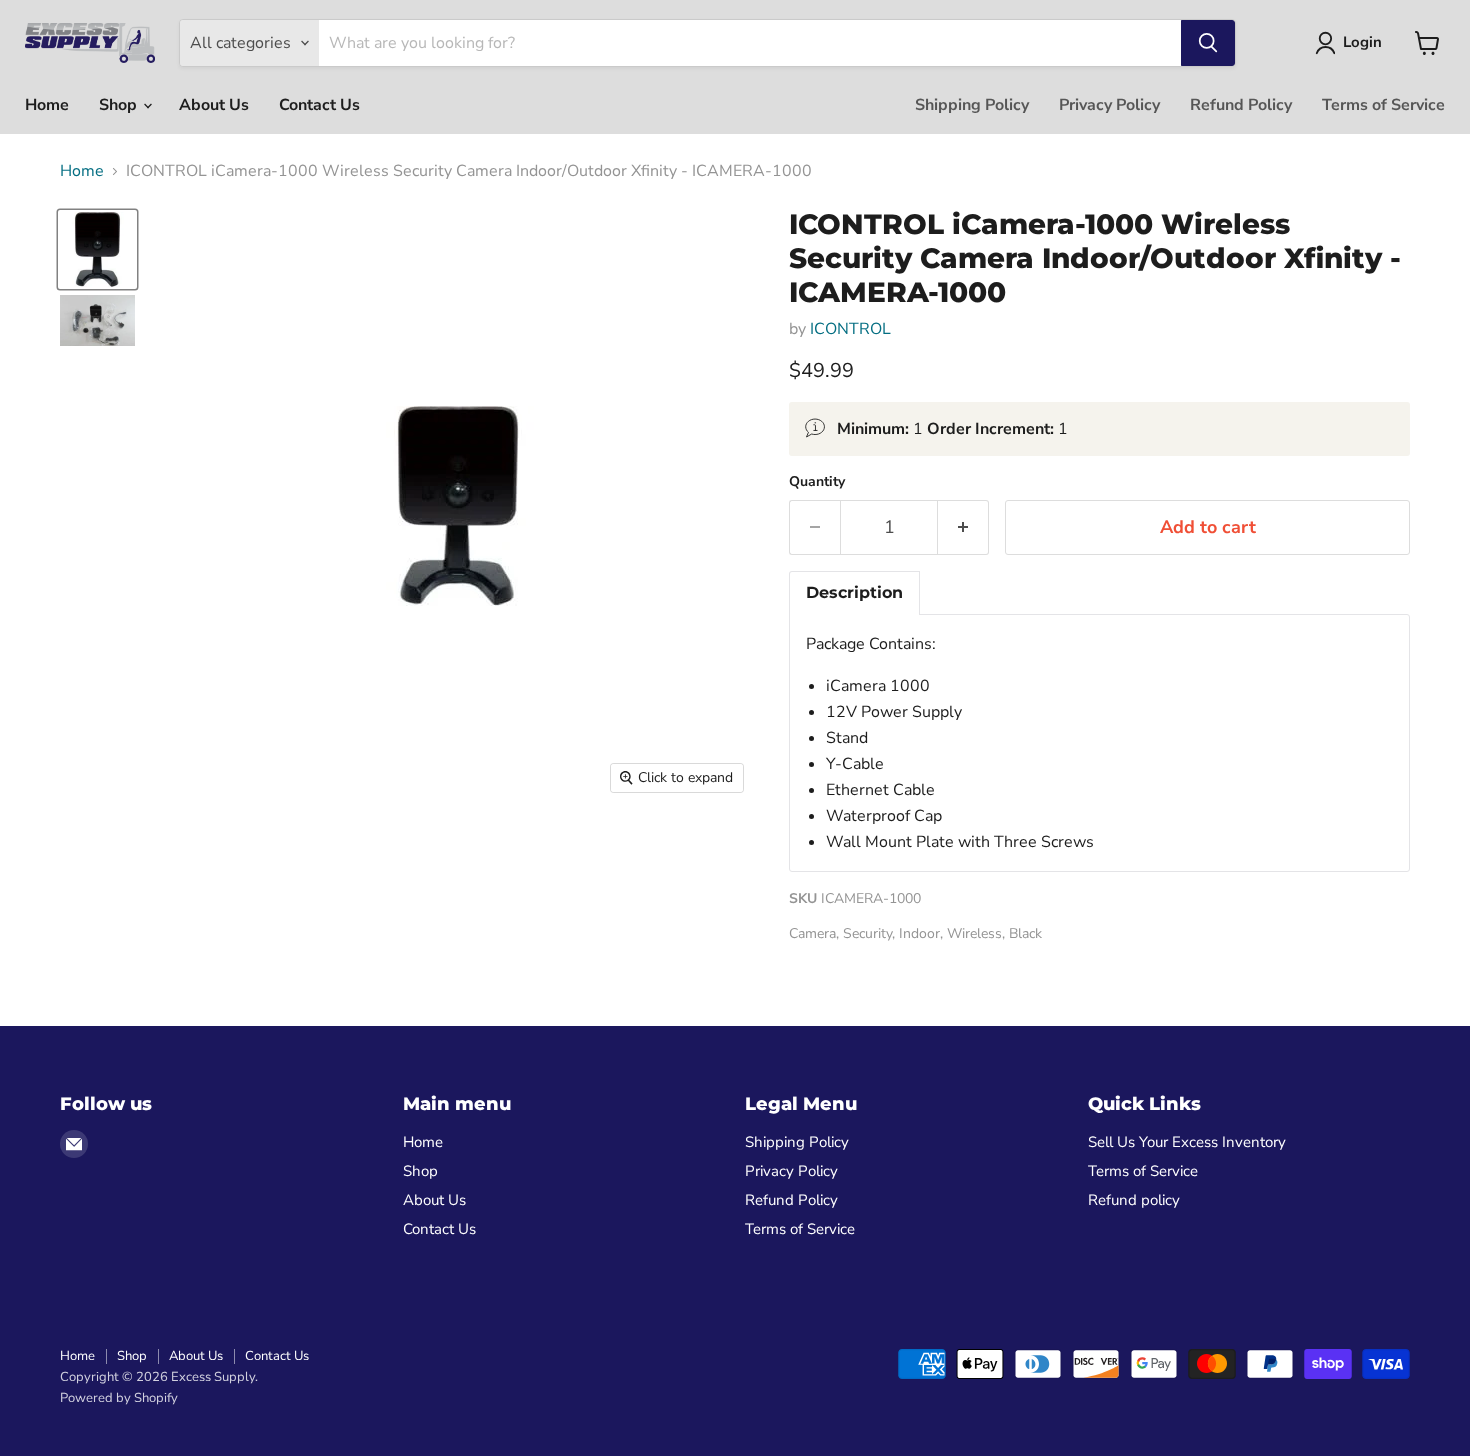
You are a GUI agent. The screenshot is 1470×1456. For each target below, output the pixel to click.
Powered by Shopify (119, 1398)
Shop (120, 105)
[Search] (1208, 43)
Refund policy (1134, 1200)
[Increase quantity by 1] (963, 527)
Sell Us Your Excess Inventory (1187, 1142)
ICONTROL (850, 329)
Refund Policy (1241, 105)
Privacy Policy (1109, 105)
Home (47, 105)
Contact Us (319, 105)
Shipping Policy (972, 105)
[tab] (854, 593)
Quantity (817, 482)
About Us (214, 105)
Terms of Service (1383, 105)
